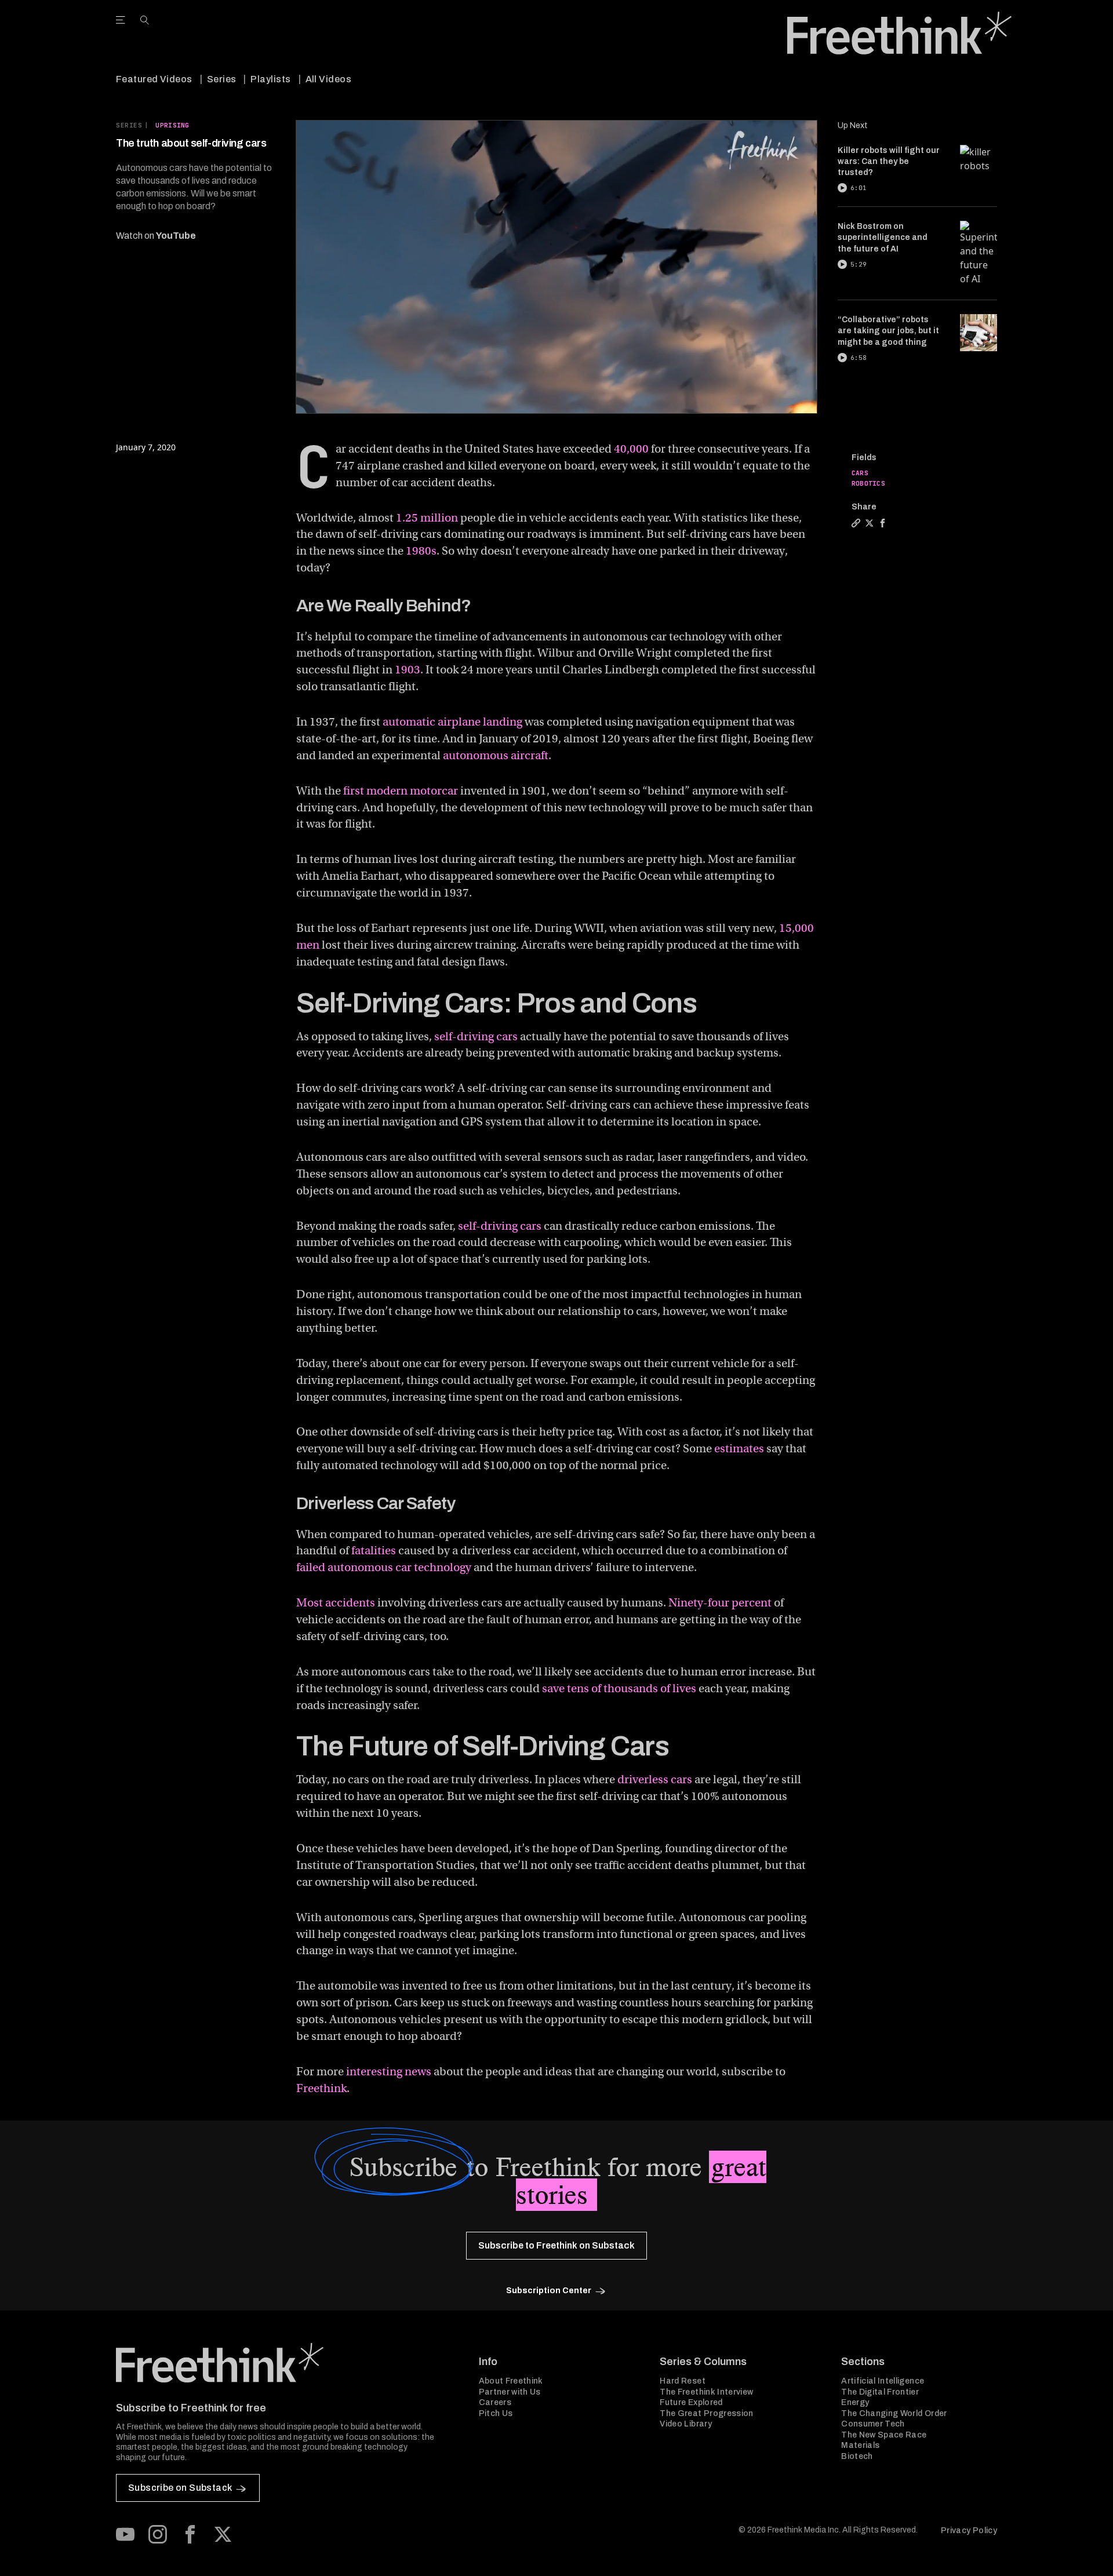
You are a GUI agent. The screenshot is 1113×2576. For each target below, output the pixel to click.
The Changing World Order (894, 2413)
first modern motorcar (401, 791)
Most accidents (336, 1603)
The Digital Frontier (880, 2392)
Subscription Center (549, 2291)
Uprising (172, 125)
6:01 (859, 188)
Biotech (857, 2456)
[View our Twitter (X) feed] (223, 2534)
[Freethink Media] (285, 2363)
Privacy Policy (969, 2531)
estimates (739, 1449)
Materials (860, 2445)
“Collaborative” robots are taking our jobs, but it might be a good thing (888, 331)
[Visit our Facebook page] (190, 2534)
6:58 (859, 358)
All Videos (329, 79)
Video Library (686, 2424)
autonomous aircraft (496, 755)
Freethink (321, 2088)
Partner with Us (510, 2392)
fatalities (374, 1551)
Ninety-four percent (720, 1603)
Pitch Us (496, 2413)
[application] (556, 267)
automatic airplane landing (452, 722)
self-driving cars (476, 1036)
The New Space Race (884, 2435)
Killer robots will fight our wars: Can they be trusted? (889, 162)
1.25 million (427, 518)
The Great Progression (706, 2413)
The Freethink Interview (706, 2392)
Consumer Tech (873, 2424)
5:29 (859, 264)
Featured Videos (154, 79)
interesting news (389, 2072)
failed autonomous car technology (384, 1567)
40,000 (631, 449)
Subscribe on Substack (180, 2488)
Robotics (868, 483)
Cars (860, 473)
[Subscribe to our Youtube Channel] (125, 2534)
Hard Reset (683, 2381)
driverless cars (655, 1779)
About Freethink (511, 2381)
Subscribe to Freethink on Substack (556, 2245)
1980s (421, 551)
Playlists (270, 79)
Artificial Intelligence (883, 2381)
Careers (495, 2402)
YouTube (176, 236)
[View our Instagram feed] (158, 2534)
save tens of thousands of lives (619, 1688)
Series (222, 79)
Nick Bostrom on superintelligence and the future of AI (883, 238)
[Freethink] (899, 33)
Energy (855, 2402)
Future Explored (691, 2402)
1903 (408, 670)
